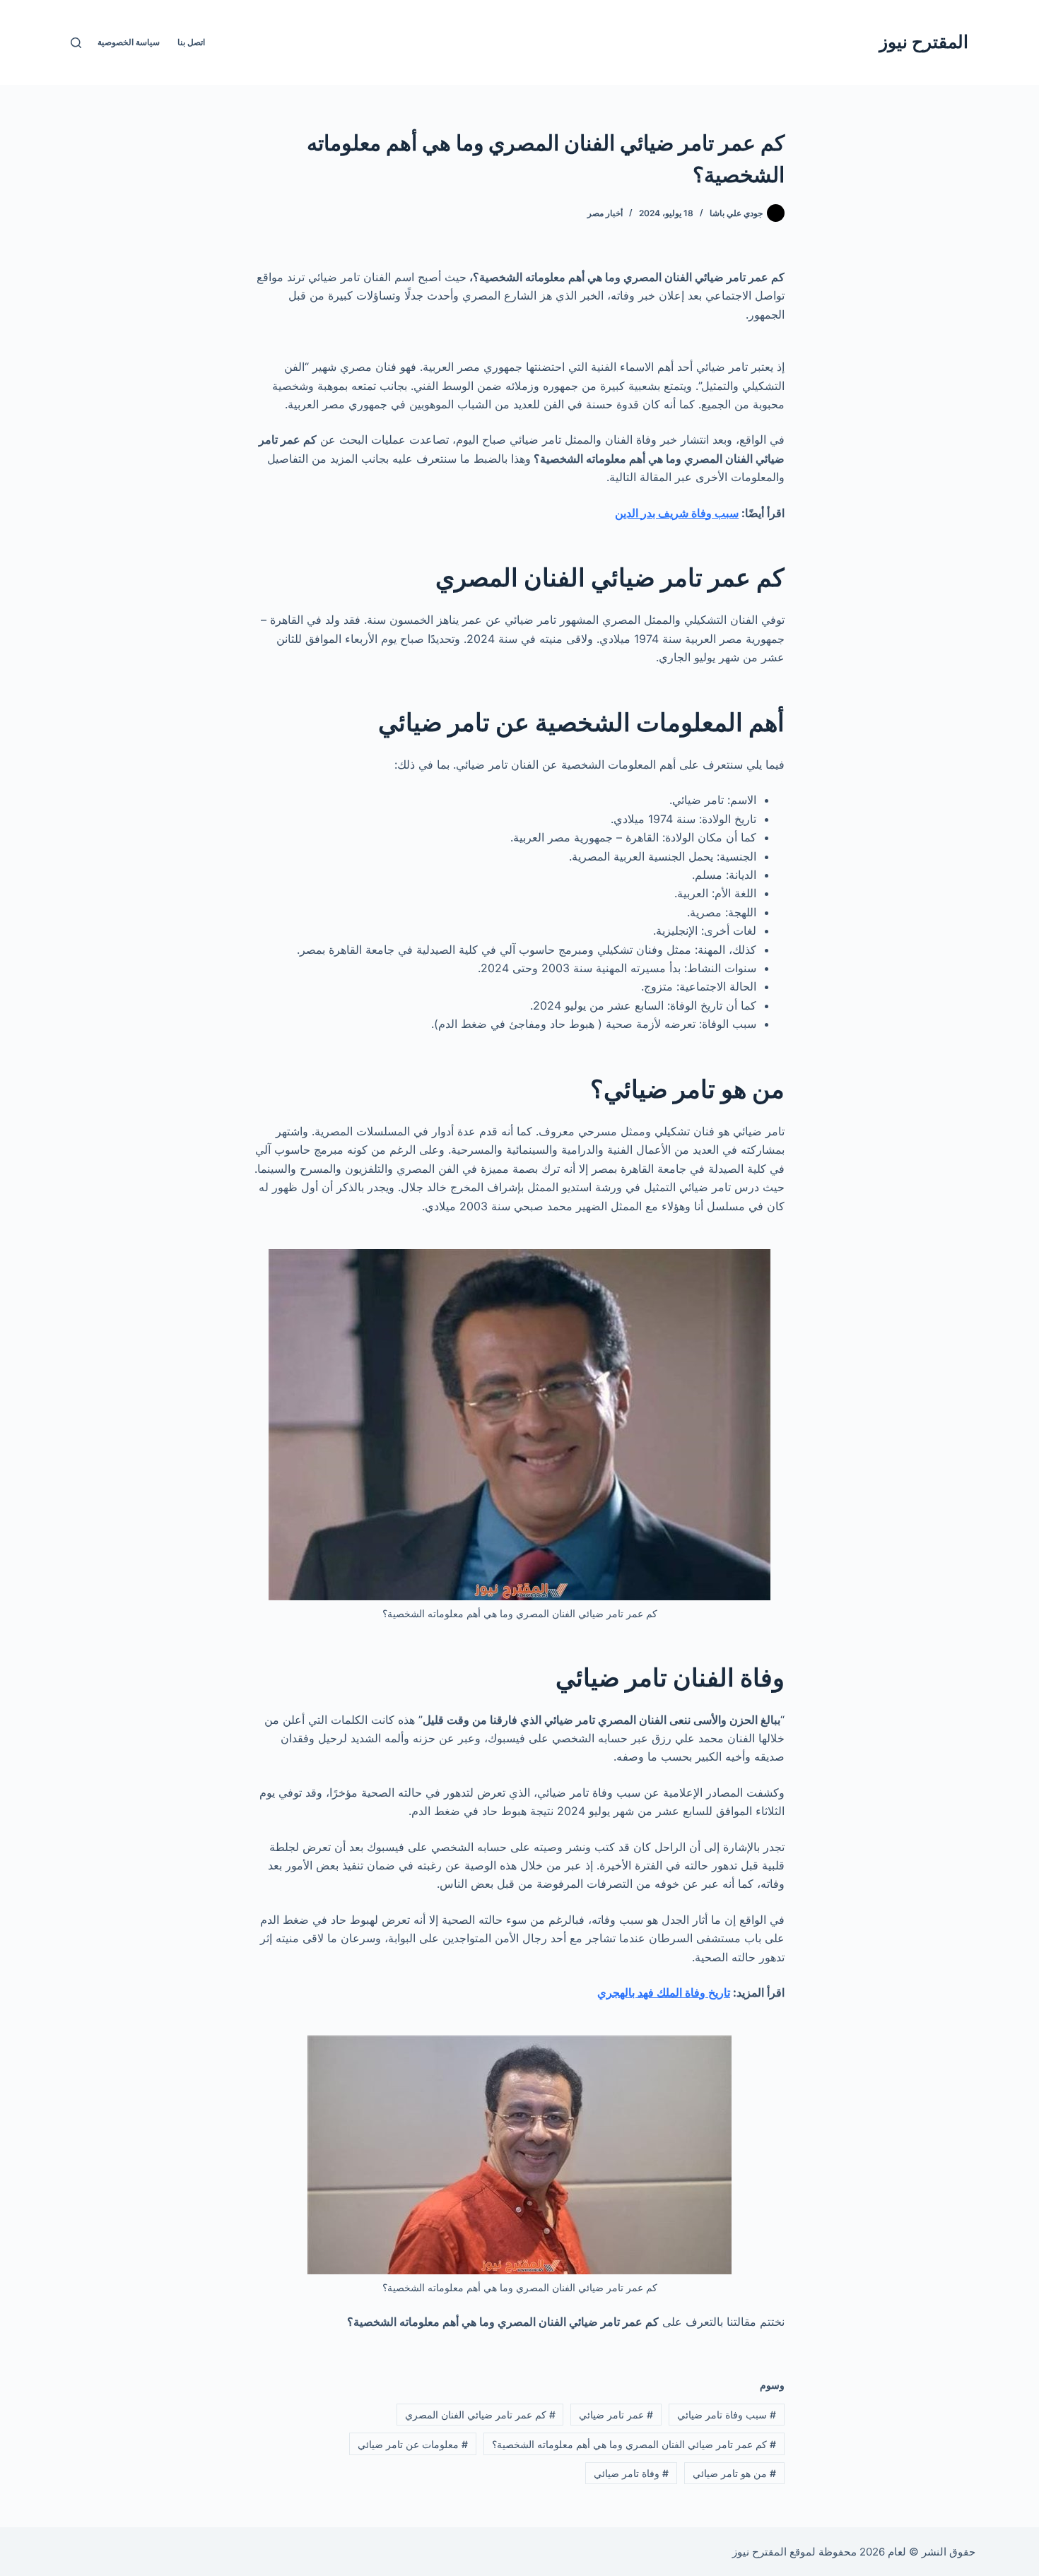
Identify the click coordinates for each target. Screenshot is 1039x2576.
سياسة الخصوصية (129, 42)
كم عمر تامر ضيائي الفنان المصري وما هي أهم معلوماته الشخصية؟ (634, 2444)
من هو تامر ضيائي (734, 2473)
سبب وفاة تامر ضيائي (727, 2415)
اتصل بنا (191, 42)
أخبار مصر (605, 213)
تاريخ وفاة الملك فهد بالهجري (664, 1992)
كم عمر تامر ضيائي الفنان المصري (480, 2415)
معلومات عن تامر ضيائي (413, 2444)
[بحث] (76, 43)
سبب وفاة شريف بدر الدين (677, 513)
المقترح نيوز (924, 42)
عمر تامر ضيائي (616, 2415)
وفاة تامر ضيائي (631, 2473)
